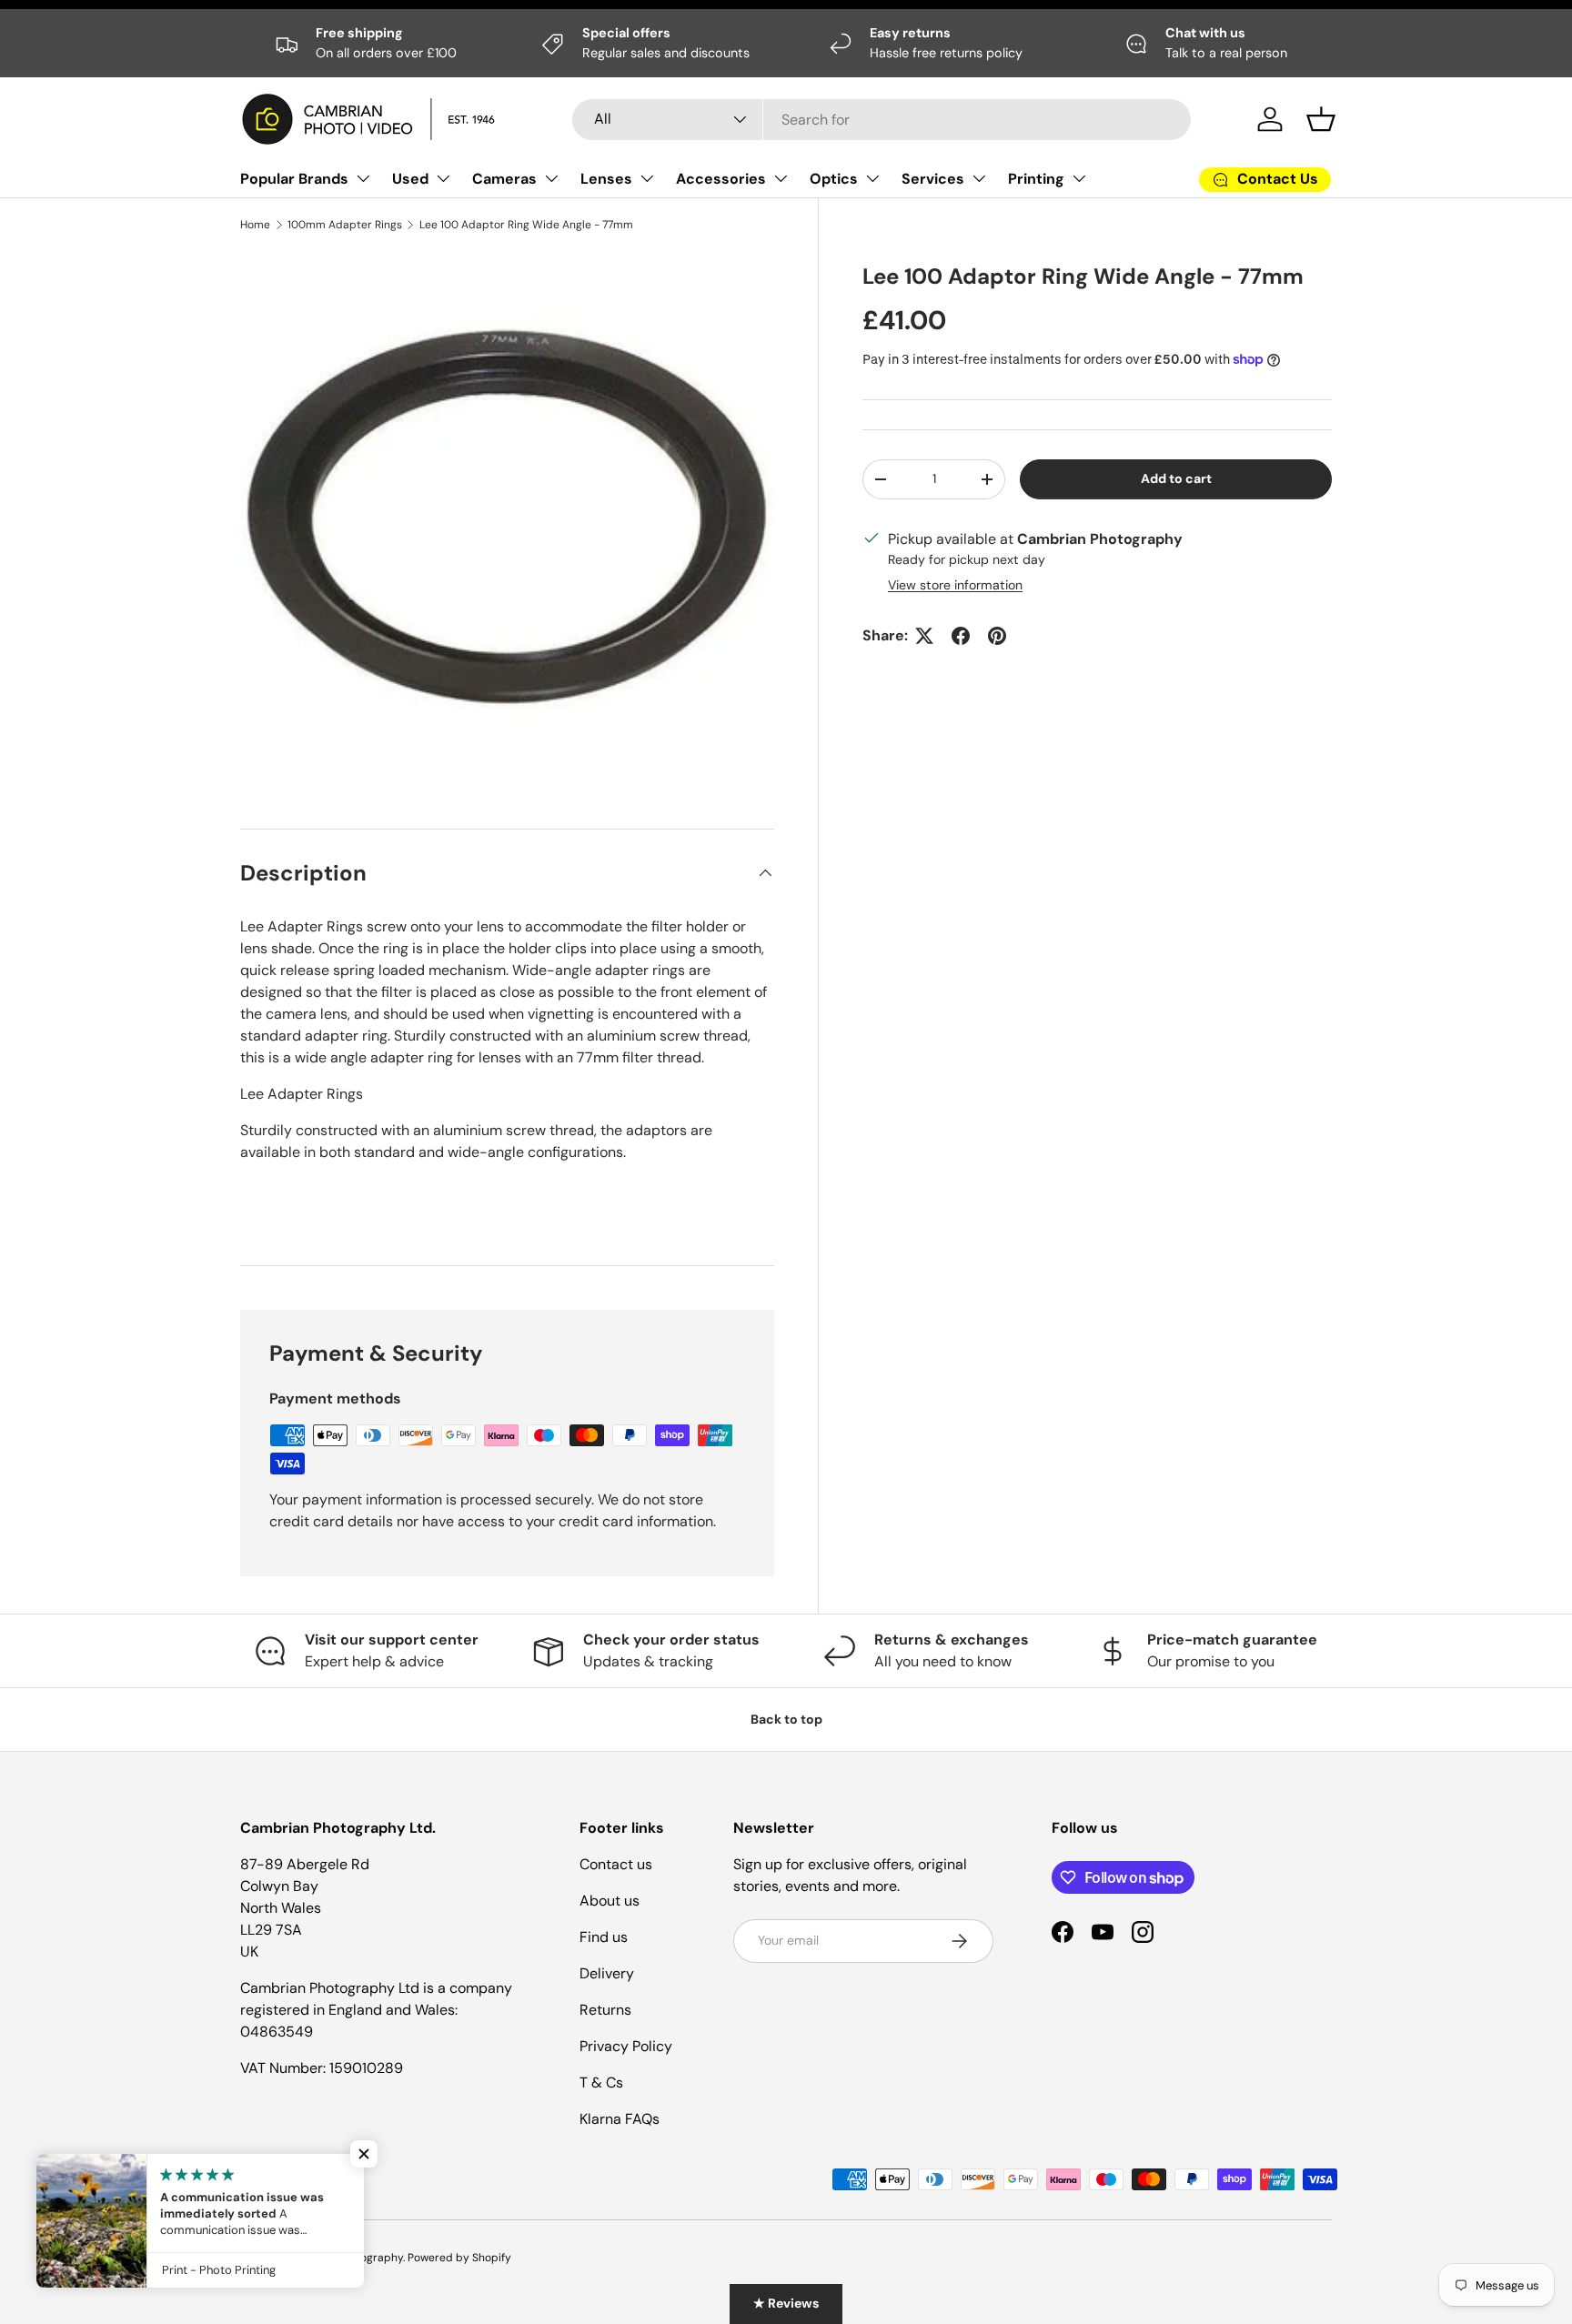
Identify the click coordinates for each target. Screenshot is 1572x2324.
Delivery (607, 1973)
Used (410, 179)
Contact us (616, 1864)
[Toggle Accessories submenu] (781, 178)
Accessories (721, 179)
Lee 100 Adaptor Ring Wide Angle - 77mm (526, 225)
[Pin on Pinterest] (997, 636)
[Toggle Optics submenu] (872, 178)
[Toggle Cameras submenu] (551, 178)
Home (255, 225)
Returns (605, 2010)
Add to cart (1176, 478)
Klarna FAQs (620, 2119)
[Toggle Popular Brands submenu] (363, 178)
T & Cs (601, 2083)
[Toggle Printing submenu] (1079, 178)
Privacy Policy (626, 2046)
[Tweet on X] (924, 636)
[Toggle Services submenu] (979, 178)
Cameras (504, 179)
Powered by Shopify (459, 2258)
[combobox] (882, 120)
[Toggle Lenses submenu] (647, 178)
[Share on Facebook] (961, 636)
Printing (1036, 179)
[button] (1321, 119)
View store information (955, 585)
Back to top (786, 1719)
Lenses (606, 179)
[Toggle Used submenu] (443, 178)
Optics (834, 179)
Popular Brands (294, 179)
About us (610, 1901)
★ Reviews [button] (786, 2303)
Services (933, 179)
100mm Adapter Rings (345, 225)
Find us (604, 1937)
